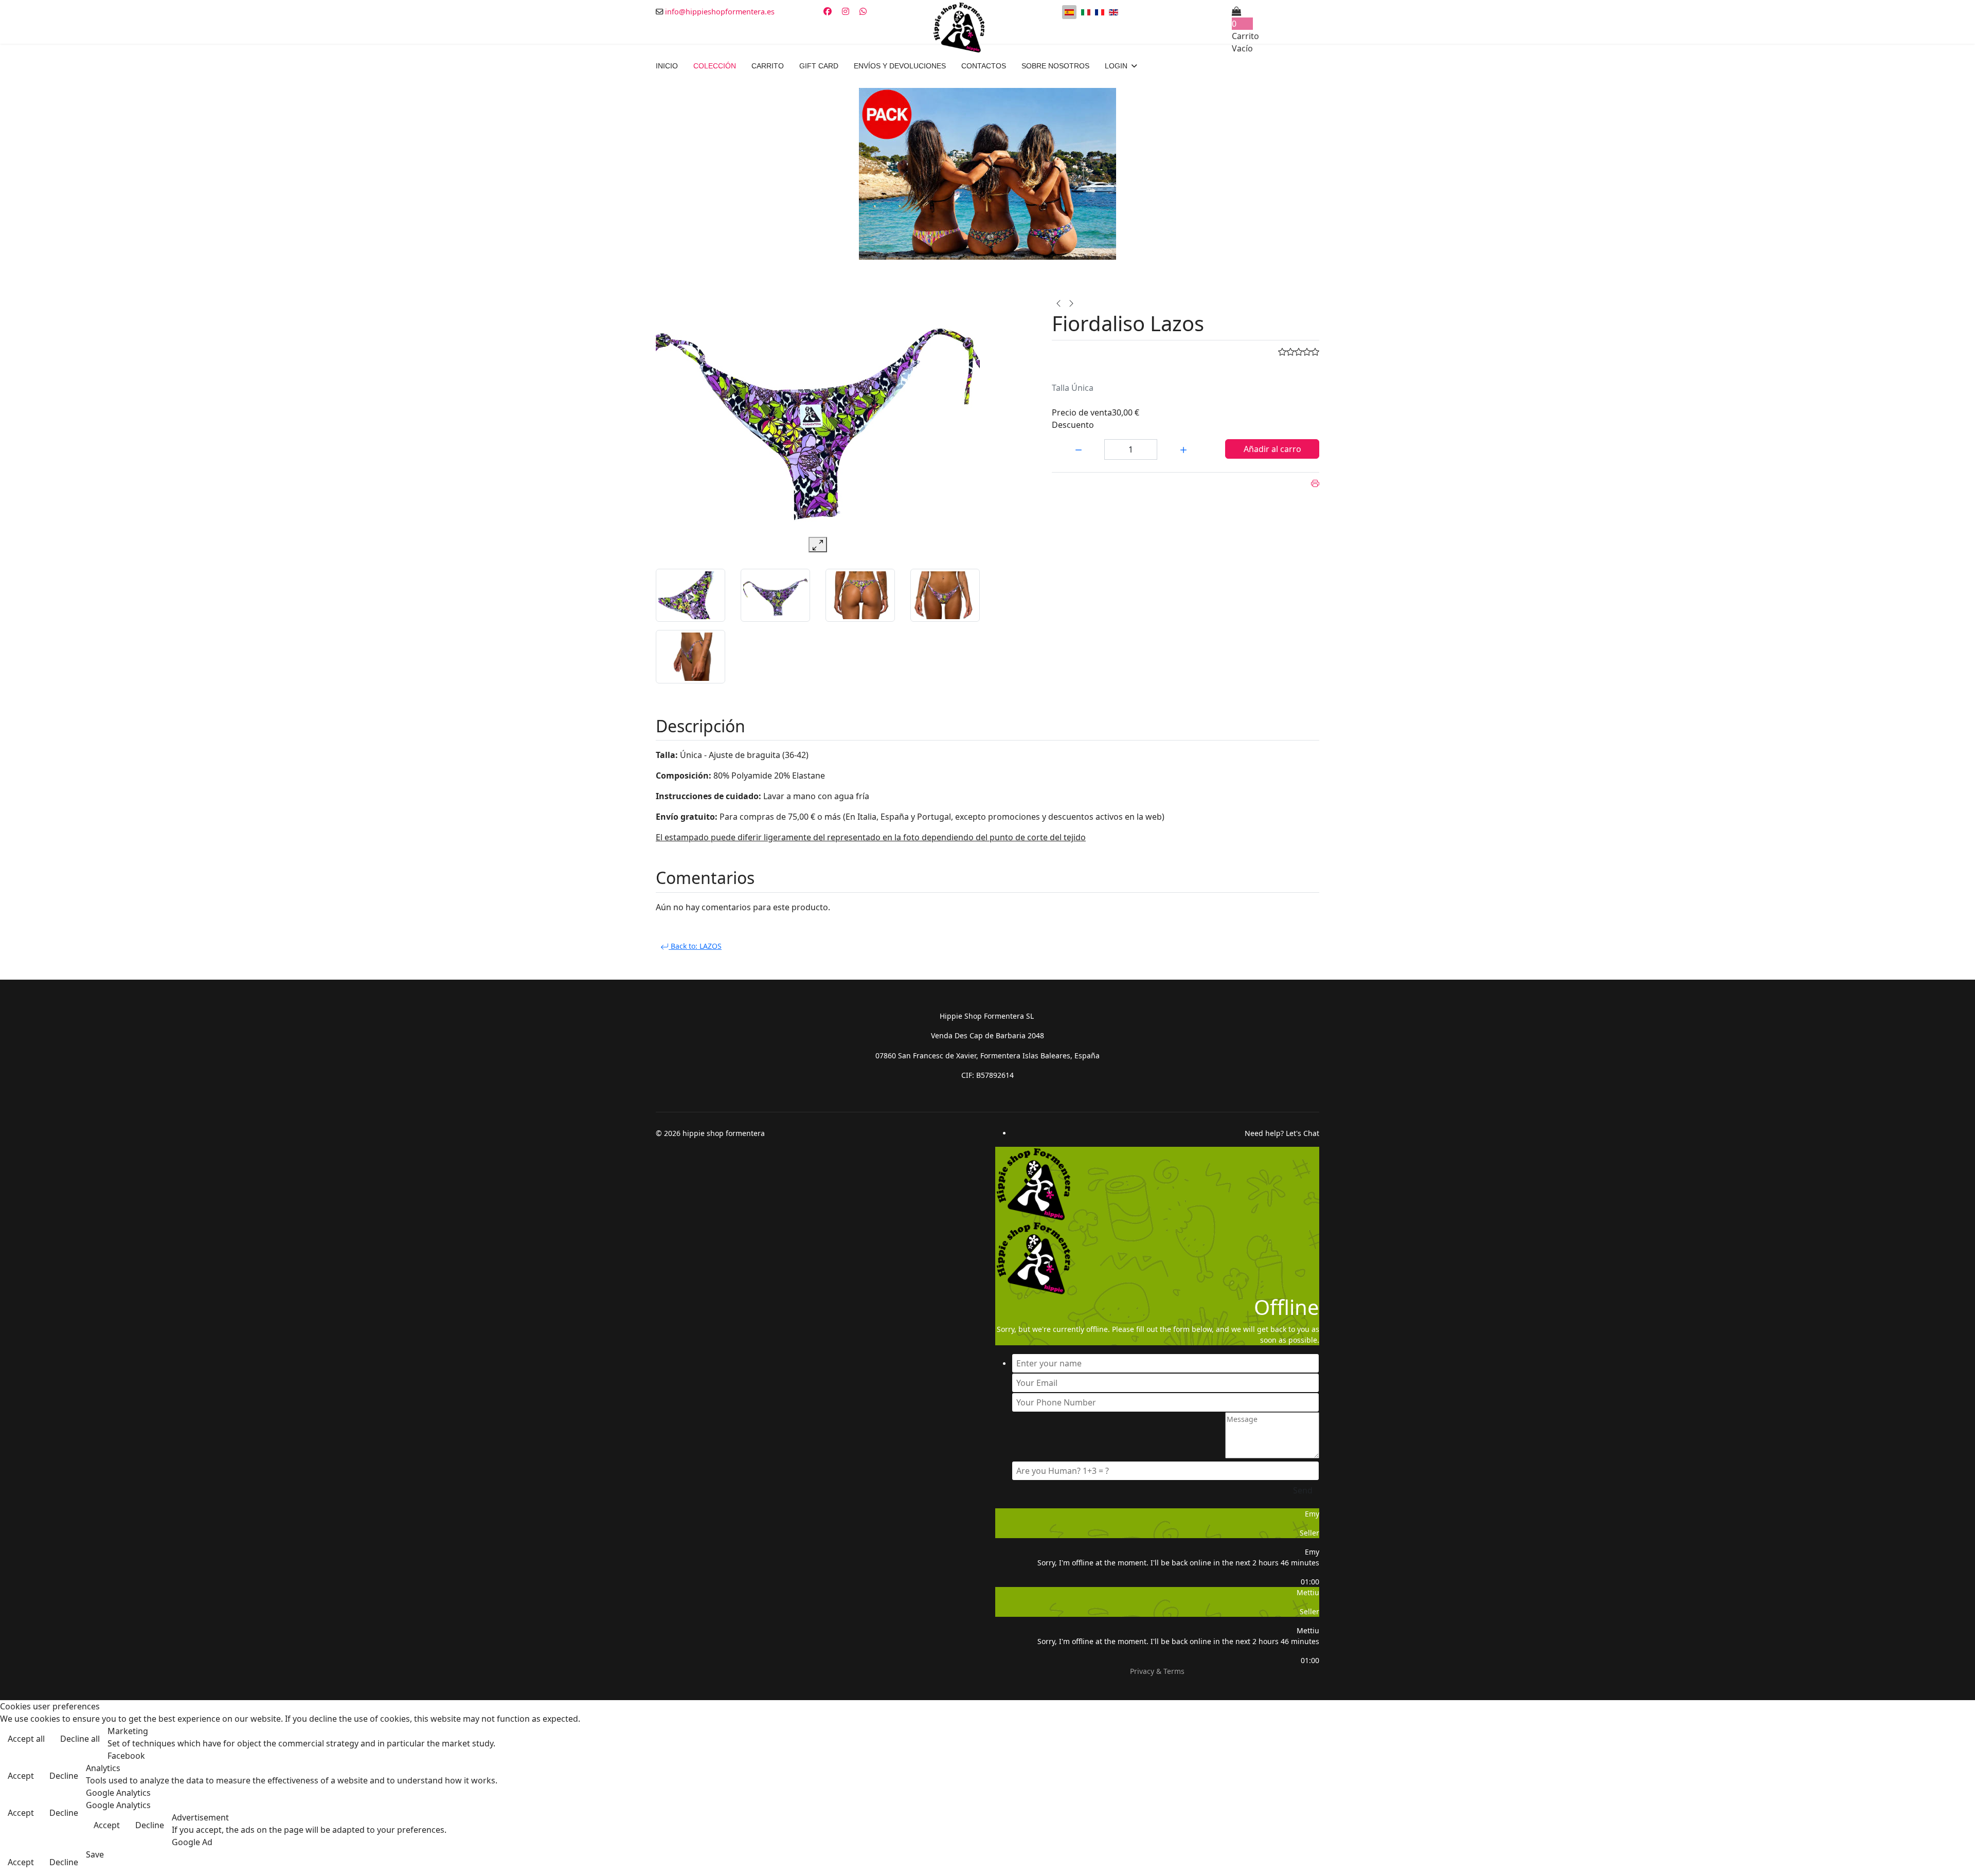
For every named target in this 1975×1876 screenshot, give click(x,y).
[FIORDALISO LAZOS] (775, 596)
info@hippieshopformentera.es (720, 12)
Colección (715, 66)
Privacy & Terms (1157, 1671)
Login (1116, 66)
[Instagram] (846, 11)
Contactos (984, 66)
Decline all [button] (80, 1739)
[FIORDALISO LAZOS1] (945, 596)
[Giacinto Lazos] (1071, 302)
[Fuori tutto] (987, 174)
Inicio (667, 66)
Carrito (768, 66)
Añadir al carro (1272, 449)
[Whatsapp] (863, 11)
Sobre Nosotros (1055, 66)
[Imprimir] (1315, 483)
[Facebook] (828, 11)
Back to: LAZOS (695, 946)
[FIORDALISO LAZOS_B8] (860, 596)
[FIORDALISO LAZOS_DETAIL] (690, 596)
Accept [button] (21, 1776)
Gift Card (819, 66)
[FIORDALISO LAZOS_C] (690, 657)
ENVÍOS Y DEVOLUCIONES (900, 66)
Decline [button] (64, 1776)
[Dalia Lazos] (1058, 302)
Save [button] (95, 1854)
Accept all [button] (26, 1739)
